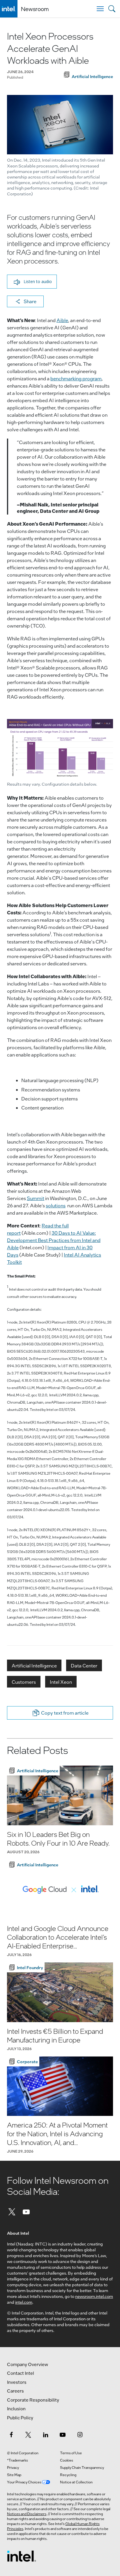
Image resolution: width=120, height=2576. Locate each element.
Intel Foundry (30, 1967)
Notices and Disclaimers (27, 2514)
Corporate (27, 2061)
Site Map (14, 2475)
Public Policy (20, 2418)
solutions (56, 1205)
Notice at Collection (76, 2482)
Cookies (67, 2460)
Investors (17, 2382)
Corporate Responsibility (33, 2400)
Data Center (84, 1666)
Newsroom (35, 9)
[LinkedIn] (45, 2434)
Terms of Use (71, 2453)
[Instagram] (80, 2434)
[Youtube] (27, 2212)
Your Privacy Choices (24, 2482)
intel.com (24, 2302)
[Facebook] (11, 2434)
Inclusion (16, 2409)
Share (30, 301)
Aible (62, 320)
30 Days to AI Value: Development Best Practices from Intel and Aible (54, 1240)
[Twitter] (12, 2212)
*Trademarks (17, 2460)
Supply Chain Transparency (82, 2467)
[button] (32, 282)
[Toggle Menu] (100, 9)
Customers (24, 1682)
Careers (15, 2391)
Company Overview (28, 2364)
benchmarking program (76, 378)
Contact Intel (21, 2373)
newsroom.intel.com (94, 2296)
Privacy (13, 2467)
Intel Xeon (61, 1682)
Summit (36, 1198)
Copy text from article (65, 1713)
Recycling (68, 2475)
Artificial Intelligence (34, 1666)
